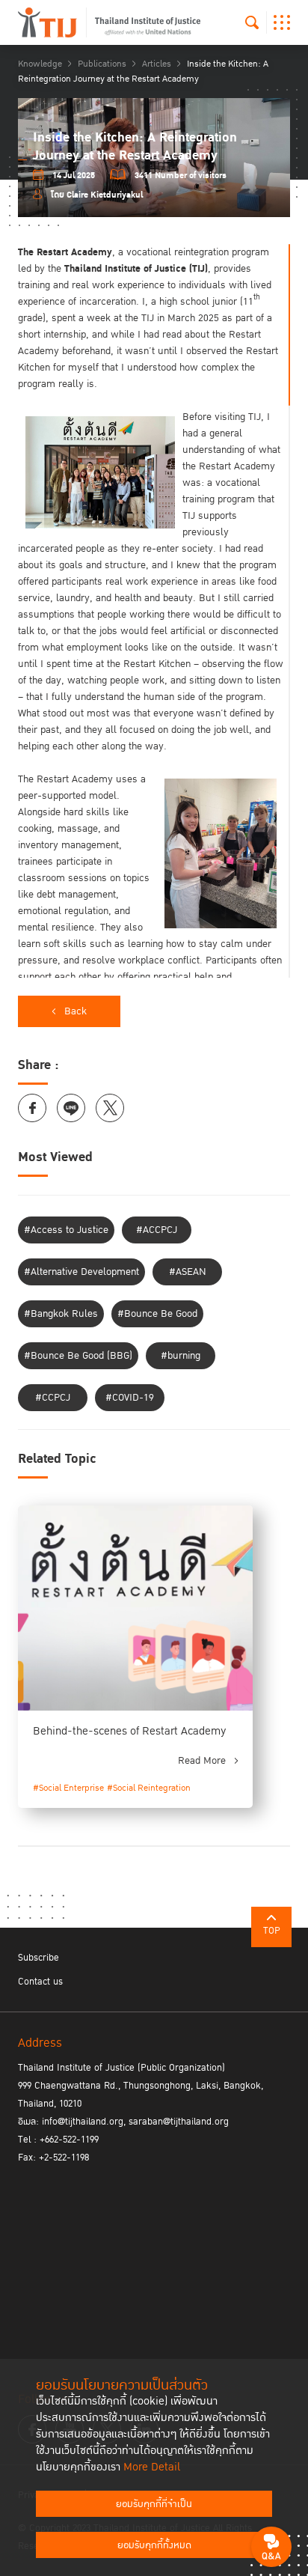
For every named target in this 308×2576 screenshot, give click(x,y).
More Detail (152, 2467)
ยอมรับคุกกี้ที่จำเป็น (154, 2504)
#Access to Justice (66, 1230)
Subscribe (38, 1958)
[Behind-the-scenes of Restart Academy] (135, 1608)
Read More (202, 1761)
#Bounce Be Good (157, 1314)
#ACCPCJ (157, 1230)
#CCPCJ (53, 1398)
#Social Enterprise (68, 1788)
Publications (102, 64)
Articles (157, 64)
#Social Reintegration (149, 1788)
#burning (181, 1356)
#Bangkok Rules (61, 1314)
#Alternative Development (81, 1272)
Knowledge (40, 64)
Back (76, 1011)
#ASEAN (188, 1272)
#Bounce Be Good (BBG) (78, 1356)
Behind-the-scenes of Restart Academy (130, 1731)
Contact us (40, 1982)
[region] (154, 611)
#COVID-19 (130, 1398)
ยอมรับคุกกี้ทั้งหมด (154, 2545)
